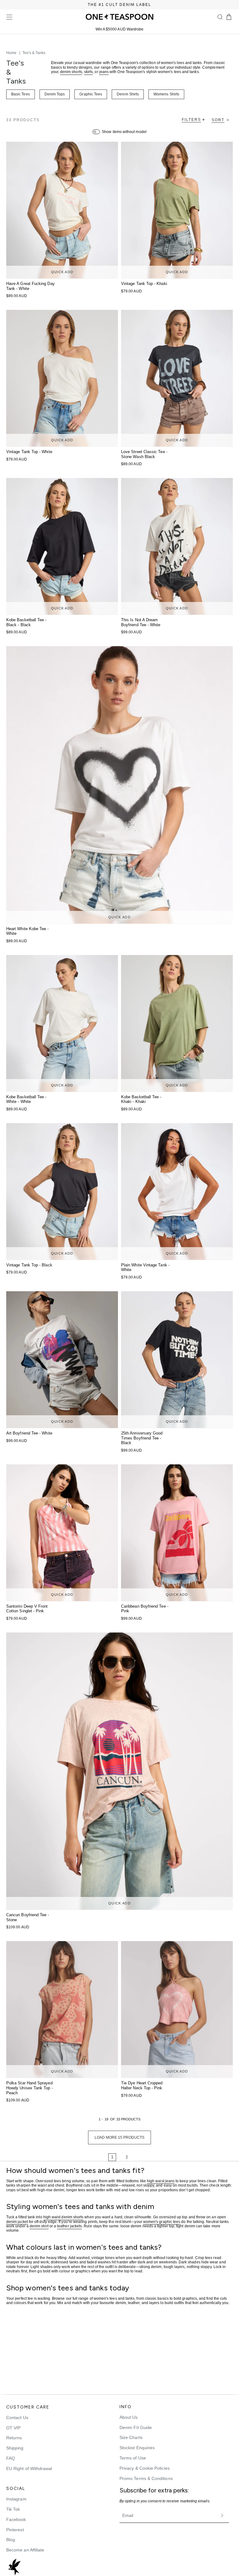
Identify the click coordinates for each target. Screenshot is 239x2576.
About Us (129, 2417)
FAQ (11, 2458)
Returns (14, 2438)
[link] (93, 2157)
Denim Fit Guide (136, 2427)
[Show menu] (9, 17)
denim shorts (71, 72)
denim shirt (39, 2226)
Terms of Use (133, 2458)
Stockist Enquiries (137, 2448)
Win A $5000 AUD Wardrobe (120, 29)
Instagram (16, 2499)
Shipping (15, 2448)
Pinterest (15, 2530)
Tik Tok (13, 2509)
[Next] (146, 2157)
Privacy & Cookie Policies (145, 2468)
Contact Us (17, 2418)
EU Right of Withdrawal (29, 2468)
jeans (104, 72)
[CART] (229, 17)
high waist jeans (161, 2181)
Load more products (119, 2137)
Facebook (16, 2519)
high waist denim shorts (63, 2217)
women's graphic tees (162, 2221)
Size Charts (131, 2437)
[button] (220, 17)
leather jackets (69, 2226)
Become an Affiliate (25, 2550)
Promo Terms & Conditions (146, 2478)
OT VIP (13, 2428)
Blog (11, 2540)
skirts (88, 72)
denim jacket (17, 2221)
